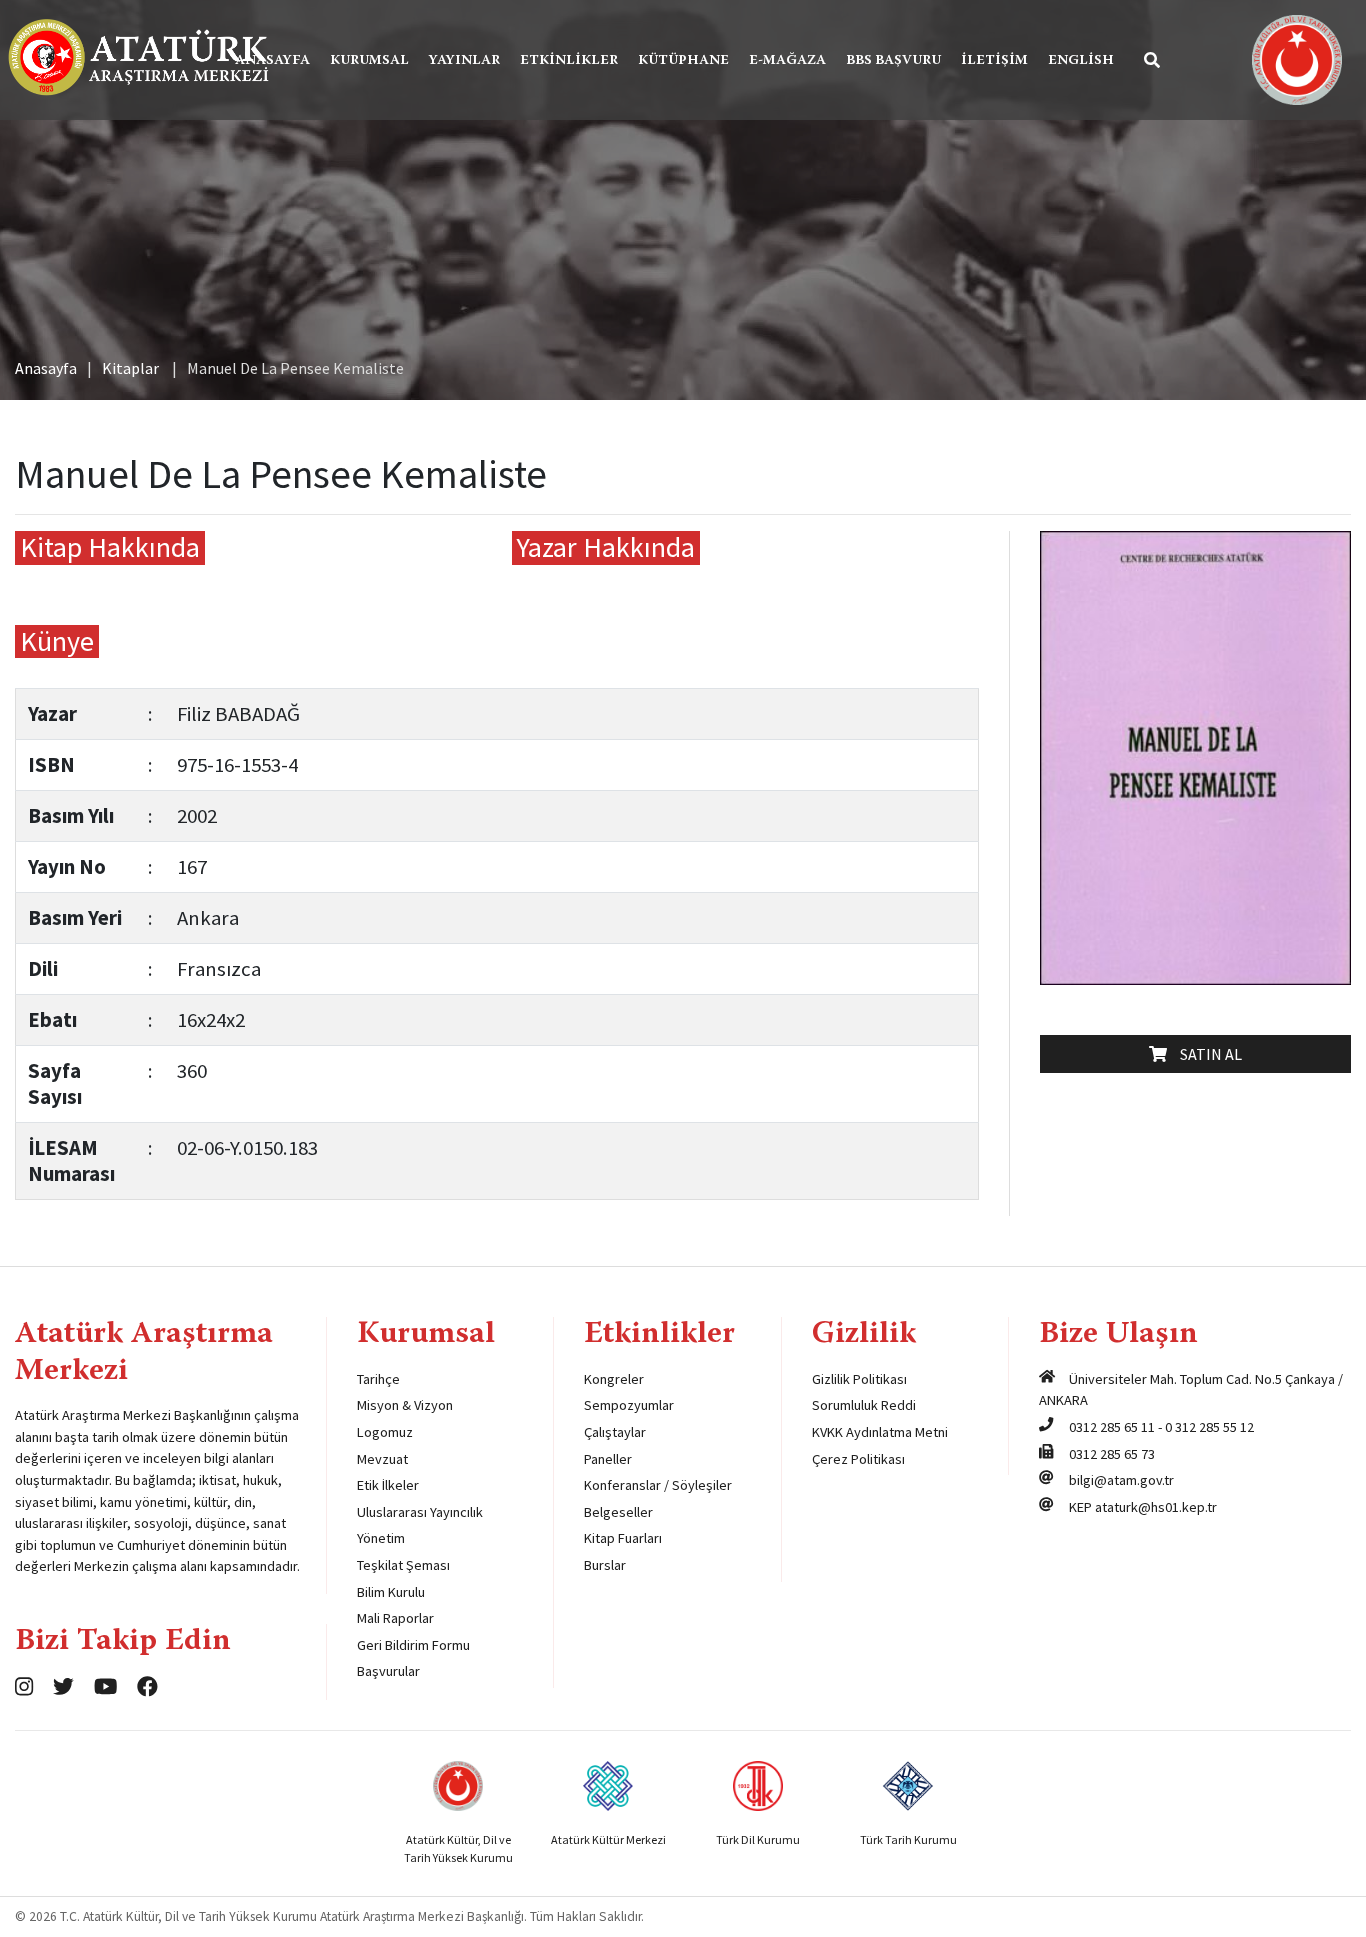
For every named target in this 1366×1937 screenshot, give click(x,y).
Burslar (605, 1565)
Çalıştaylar (615, 1432)
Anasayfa (272, 61)
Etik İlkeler (388, 1485)
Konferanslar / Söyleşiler (658, 1485)
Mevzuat (382, 1459)
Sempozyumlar (629, 1405)
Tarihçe (378, 1379)
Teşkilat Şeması (403, 1565)
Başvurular (388, 1671)
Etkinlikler (569, 61)
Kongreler (614, 1379)
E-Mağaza (787, 61)
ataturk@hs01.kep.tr (1156, 1507)
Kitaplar (130, 368)
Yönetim (381, 1538)
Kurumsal (369, 61)
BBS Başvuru (893, 61)
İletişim (994, 61)
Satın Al (1206, 1054)
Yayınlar (464, 61)
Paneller (608, 1459)
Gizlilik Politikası (859, 1379)
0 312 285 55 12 (1209, 1427)
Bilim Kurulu (391, 1592)
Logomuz (385, 1432)
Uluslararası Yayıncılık (420, 1512)
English (1081, 61)
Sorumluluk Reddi (864, 1405)
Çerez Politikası (858, 1459)
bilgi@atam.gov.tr (1121, 1480)
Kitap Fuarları (623, 1538)
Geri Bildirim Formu (413, 1645)
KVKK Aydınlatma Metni (880, 1432)
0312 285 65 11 (1112, 1427)
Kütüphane (683, 61)
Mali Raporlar (395, 1618)
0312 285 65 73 (1112, 1454)
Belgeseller (618, 1512)
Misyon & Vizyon (405, 1405)
